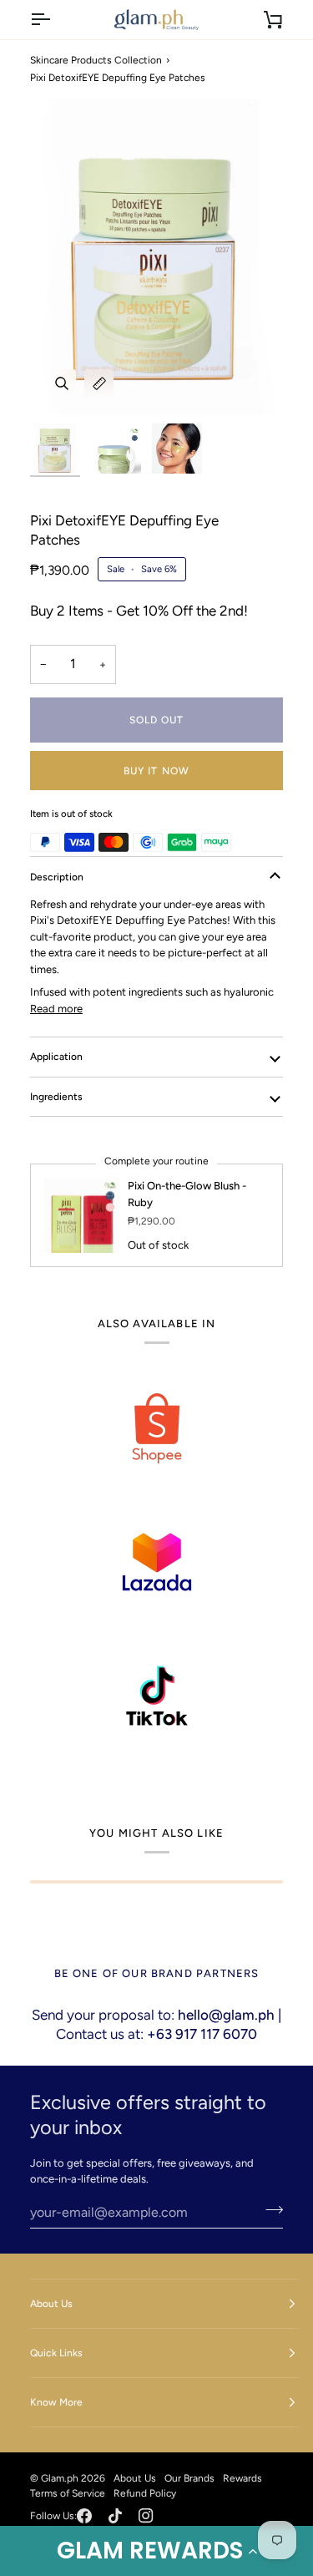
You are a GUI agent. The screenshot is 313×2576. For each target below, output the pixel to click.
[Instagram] (146, 2516)
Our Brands (189, 2478)
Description (57, 877)
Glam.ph (60, 2478)
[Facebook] (84, 2516)
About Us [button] (51, 2304)
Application (56, 1057)
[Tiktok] (115, 2516)
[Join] (269, 2210)
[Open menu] (55, 20)
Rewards (242, 2478)
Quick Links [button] (56, 2353)
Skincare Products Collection (96, 60)
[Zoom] (61, 384)
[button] (156, 2551)
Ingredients (56, 1097)
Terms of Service (68, 2493)
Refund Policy (145, 2493)
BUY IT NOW (156, 771)
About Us (135, 2478)
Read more (56, 1009)
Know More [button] (56, 2402)
